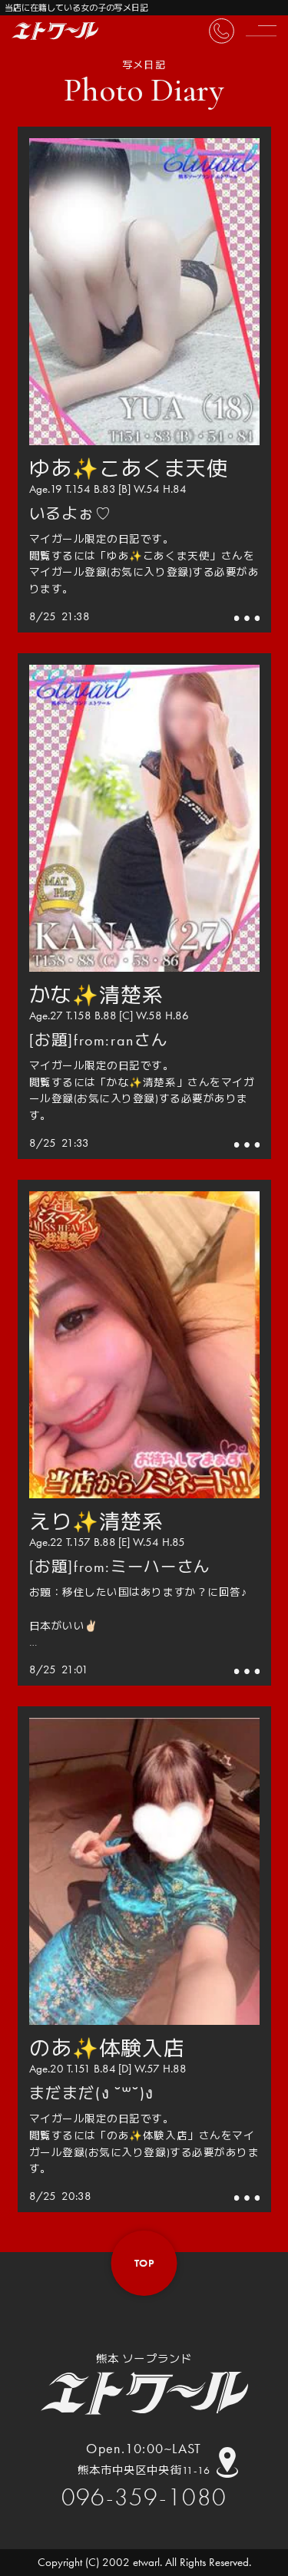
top (144, 2263)
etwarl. (147, 2562)
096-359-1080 (144, 2497)
